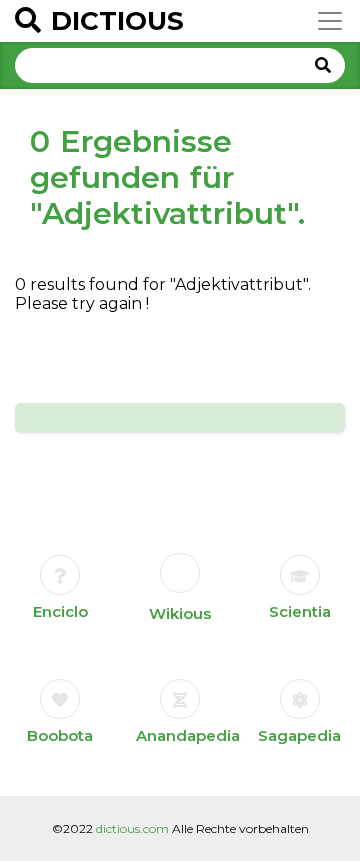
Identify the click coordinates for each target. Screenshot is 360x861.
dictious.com (132, 828)
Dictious (117, 21)
